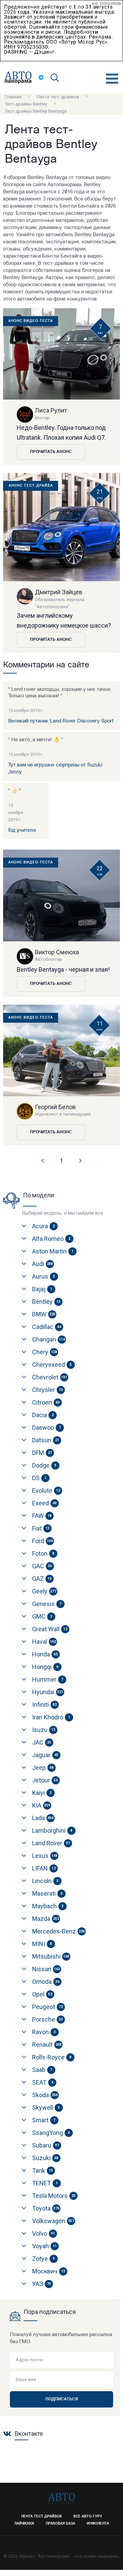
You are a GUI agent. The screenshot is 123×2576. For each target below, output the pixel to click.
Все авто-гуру (88, 2517)
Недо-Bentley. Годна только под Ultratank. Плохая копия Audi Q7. (61, 433)
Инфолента (98, 2524)
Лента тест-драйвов (58, 97)
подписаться (62, 2399)
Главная (13, 97)
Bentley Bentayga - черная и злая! (63, 969)
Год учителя (22, 831)
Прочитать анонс (51, 452)
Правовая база (60, 2524)
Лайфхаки (24, 2524)
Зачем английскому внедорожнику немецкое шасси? (64, 620)
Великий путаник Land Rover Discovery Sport (61, 721)
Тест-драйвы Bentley (26, 104)
